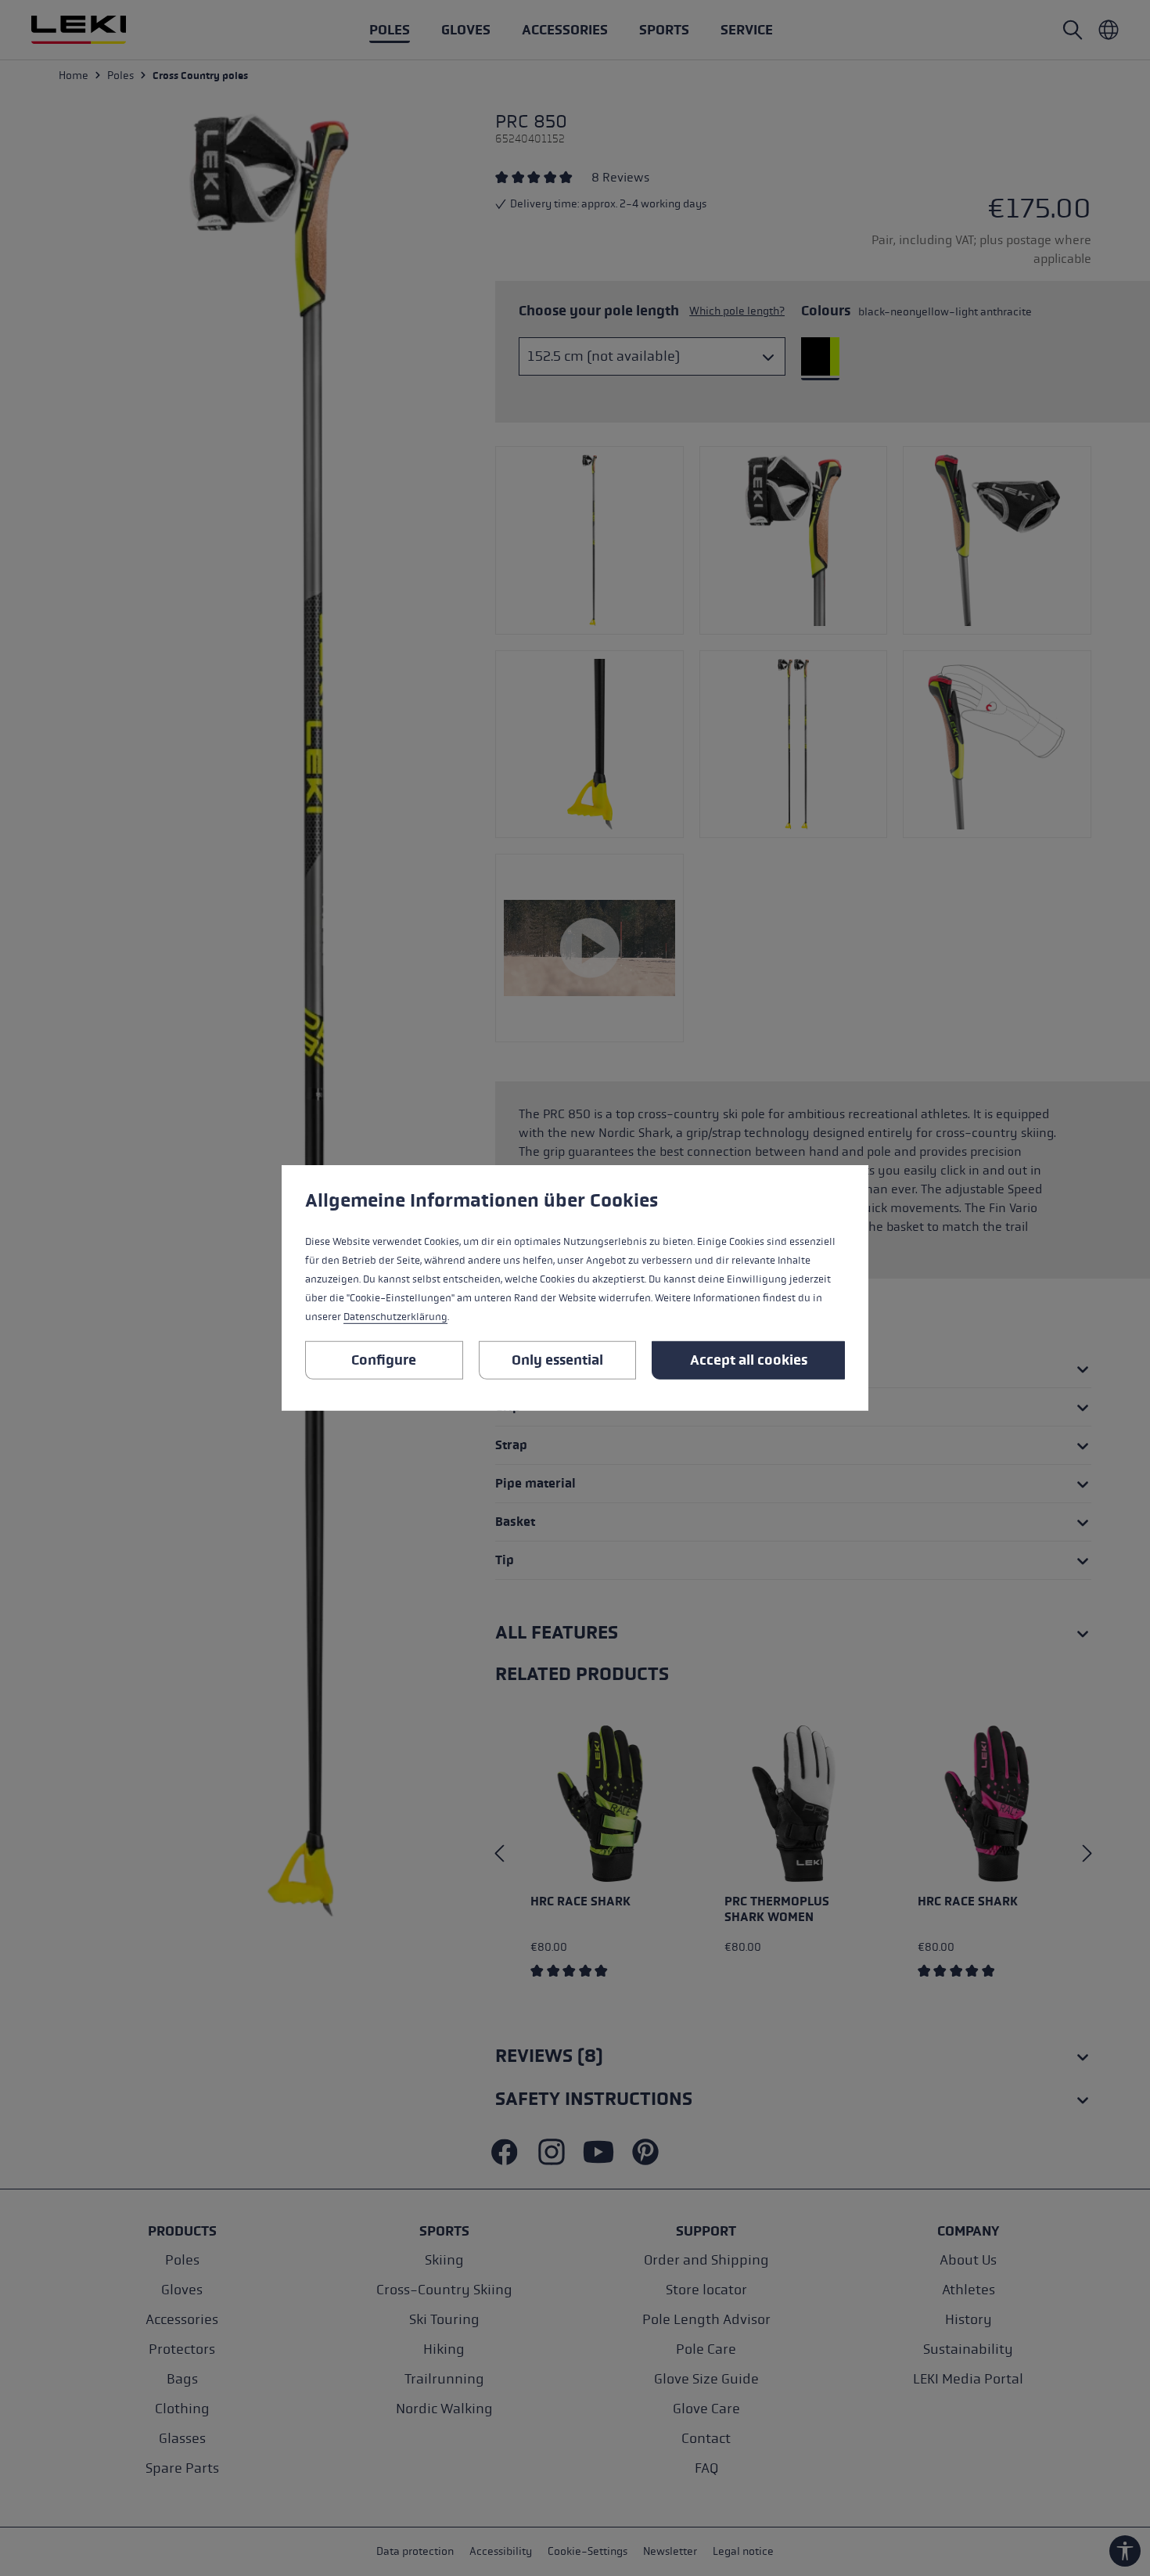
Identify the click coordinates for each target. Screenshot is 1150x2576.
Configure (384, 1360)
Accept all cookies (749, 1360)
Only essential (557, 1360)
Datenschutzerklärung (395, 1317)
